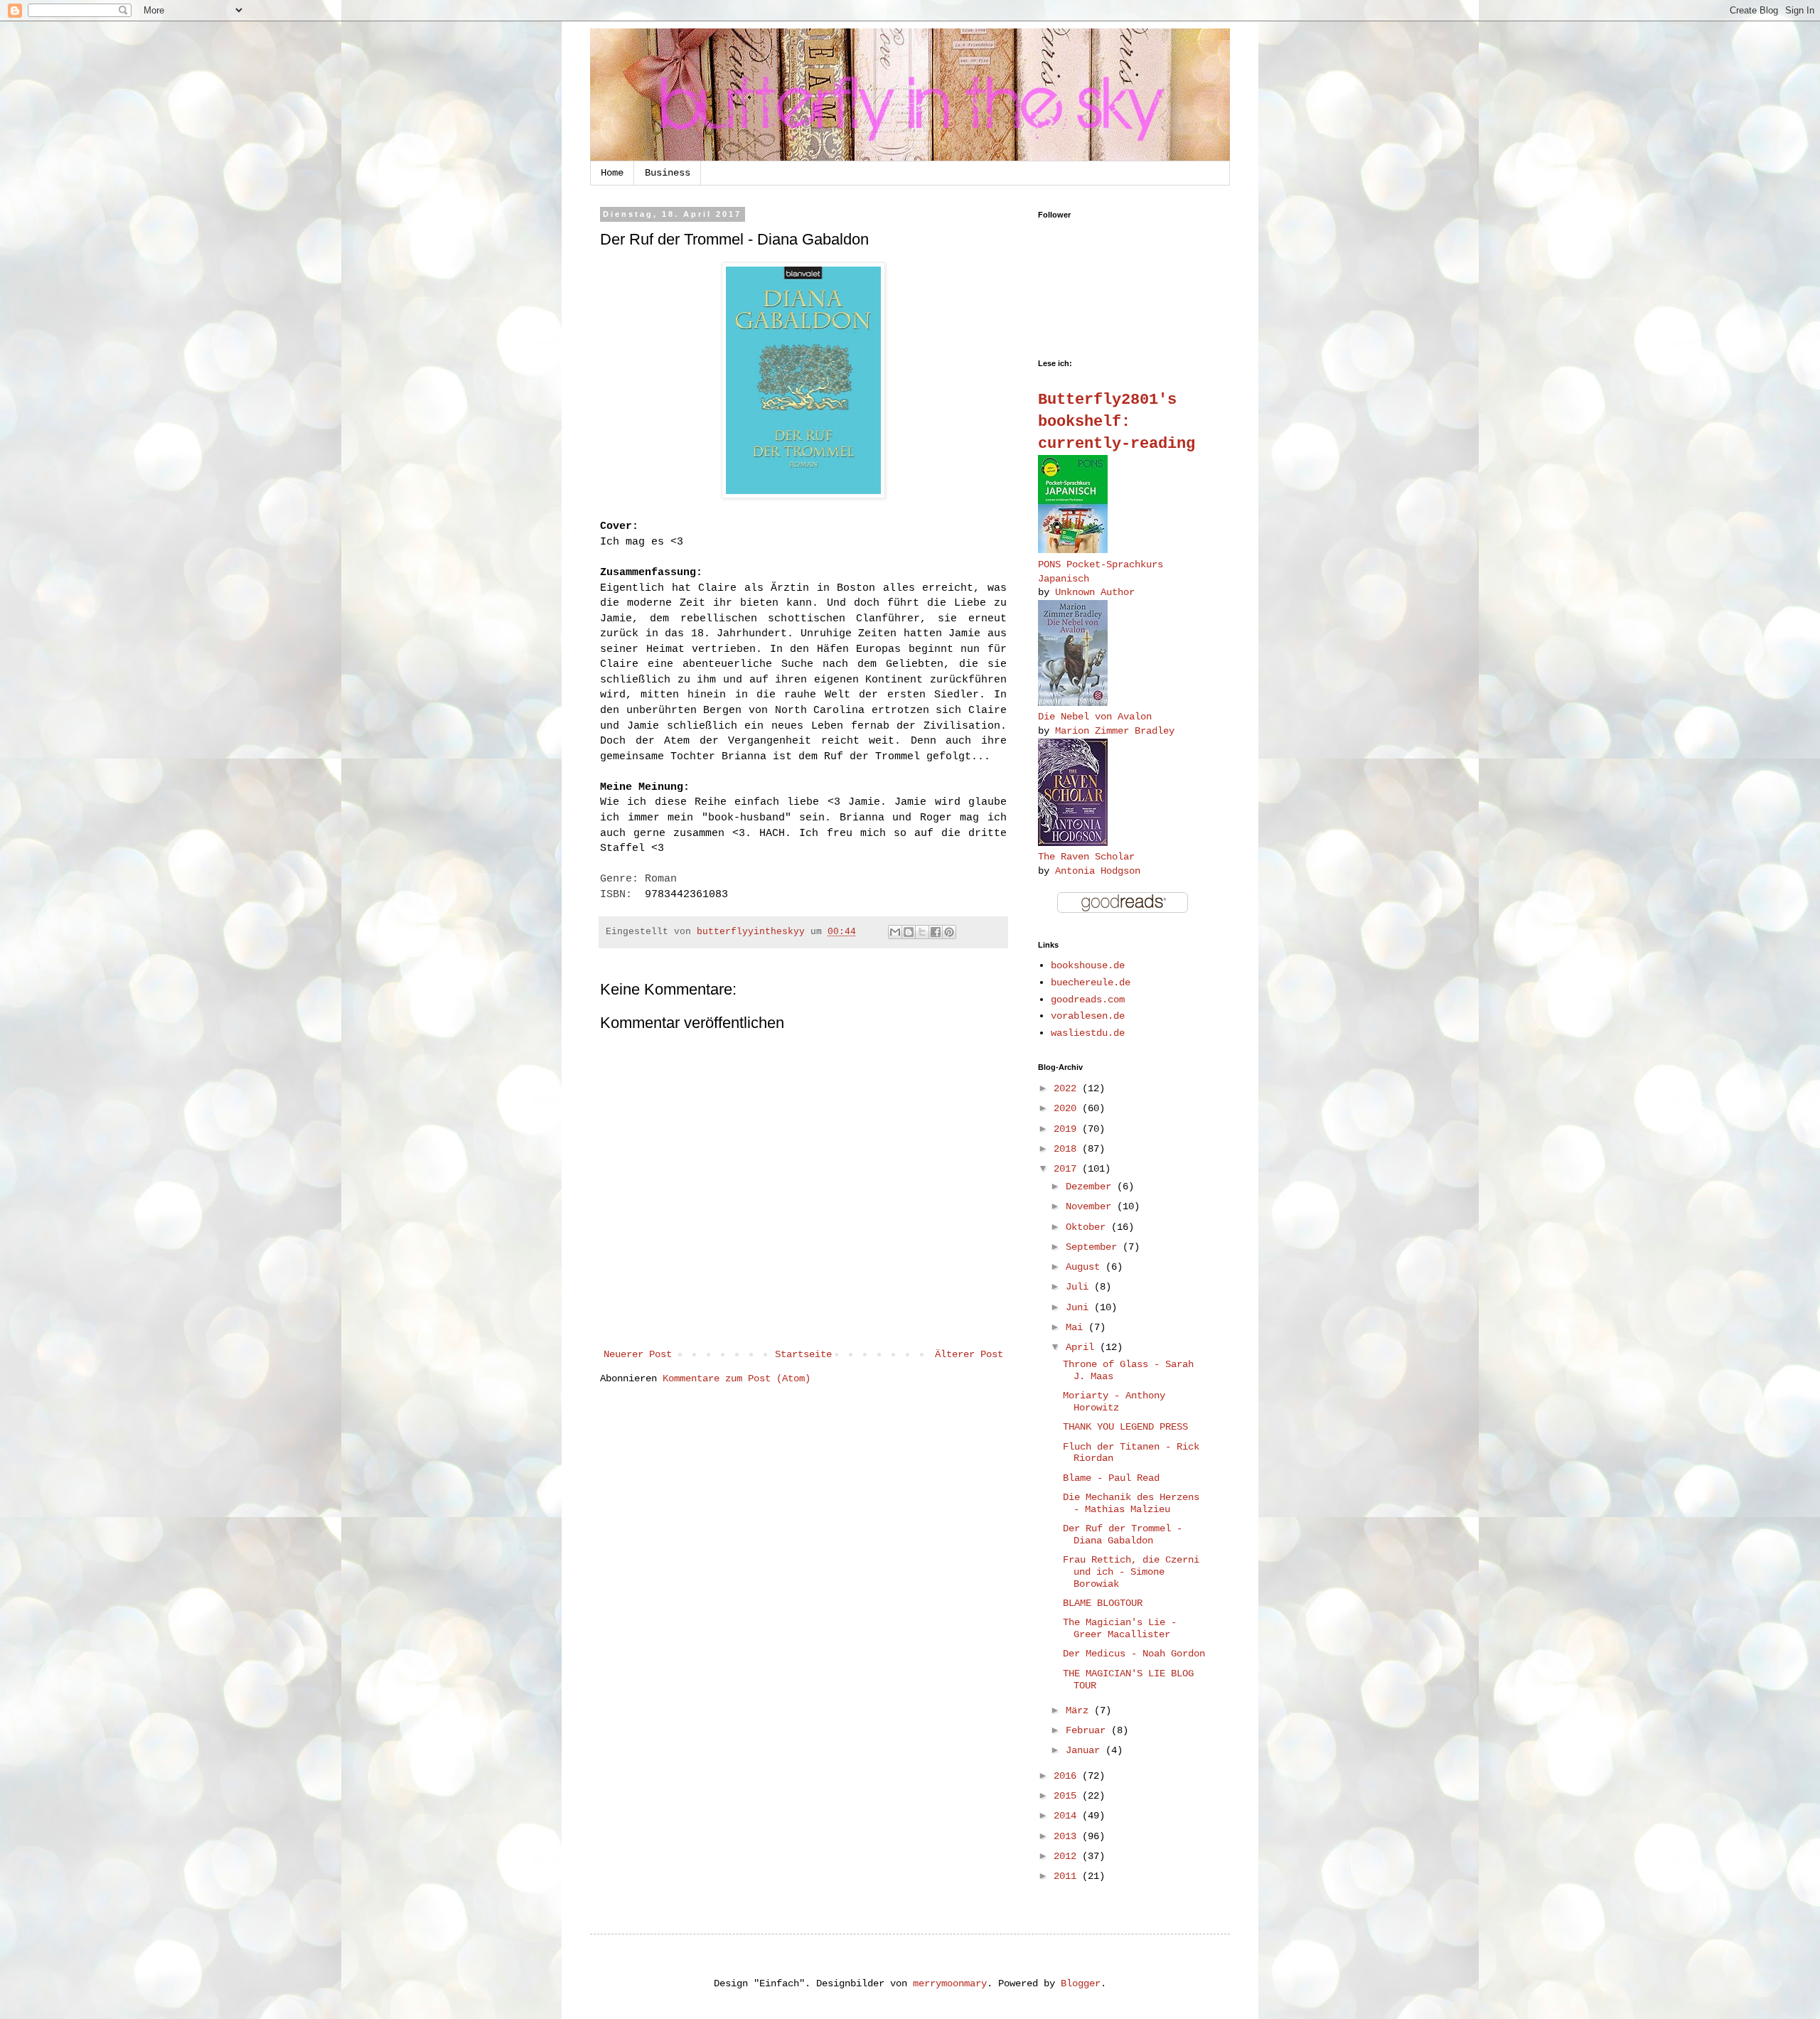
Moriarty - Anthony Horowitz (1114, 1402)
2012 (1068, 1856)
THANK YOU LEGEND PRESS (1125, 1427)
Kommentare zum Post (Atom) (737, 1378)
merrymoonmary (950, 1983)
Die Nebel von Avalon (1095, 717)
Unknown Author (1095, 592)
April (1083, 1347)
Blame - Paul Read (1111, 1478)
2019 (1068, 1129)
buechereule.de (1091, 982)
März (1080, 1710)
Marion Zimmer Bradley (1115, 731)
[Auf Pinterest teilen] (949, 932)
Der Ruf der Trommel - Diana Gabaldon (1123, 1535)
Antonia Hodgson (1098, 871)
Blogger (1081, 1983)
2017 (1068, 1169)
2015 (1068, 1796)
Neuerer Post (638, 1354)
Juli (1080, 1287)
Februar (1088, 1730)
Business (668, 173)
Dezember (1091, 1187)
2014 (1068, 1816)
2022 (1068, 1088)
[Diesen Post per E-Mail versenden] (895, 932)
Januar (1086, 1750)
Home (612, 173)
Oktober (1088, 1227)
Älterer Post (969, 1354)
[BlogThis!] (909, 932)
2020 (1068, 1108)
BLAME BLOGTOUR (1103, 1603)
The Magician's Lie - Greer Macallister (1120, 1628)
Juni (1080, 1307)
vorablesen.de (1088, 1016)
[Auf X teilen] (922, 932)
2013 (1068, 1836)
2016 (1068, 1776)
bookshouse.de (1088, 965)
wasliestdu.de (1088, 1033)
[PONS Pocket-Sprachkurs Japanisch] (1073, 550)
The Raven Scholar (1086, 857)
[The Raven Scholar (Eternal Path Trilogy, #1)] (1073, 843)
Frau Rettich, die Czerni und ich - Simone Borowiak (1131, 1572)
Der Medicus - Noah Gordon (1134, 1654)
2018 (1068, 1149)
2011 (1068, 1876)
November (1091, 1206)
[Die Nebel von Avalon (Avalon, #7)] (1073, 703)
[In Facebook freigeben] (936, 932)
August (1086, 1267)
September (1094, 1247)
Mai (1077, 1327)
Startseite (803, 1354)
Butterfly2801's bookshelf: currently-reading (1117, 422)
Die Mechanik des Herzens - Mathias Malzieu (1131, 1503)
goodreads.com (1088, 1000)
